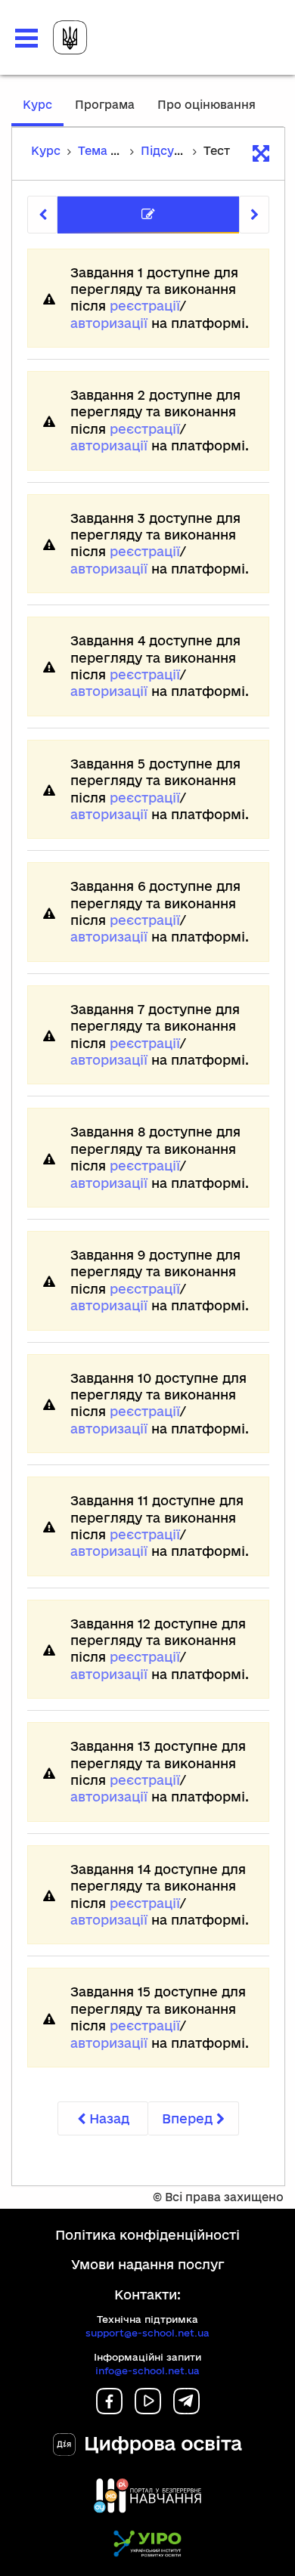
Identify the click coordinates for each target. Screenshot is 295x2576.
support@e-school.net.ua (147, 2333)
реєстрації (145, 306)
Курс (43, 112)
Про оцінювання (206, 105)
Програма (105, 105)
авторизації (109, 323)
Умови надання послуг (148, 2264)
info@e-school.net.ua (147, 2370)
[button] (26, 38)
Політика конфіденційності (147, 2235)
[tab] (148, 215)
